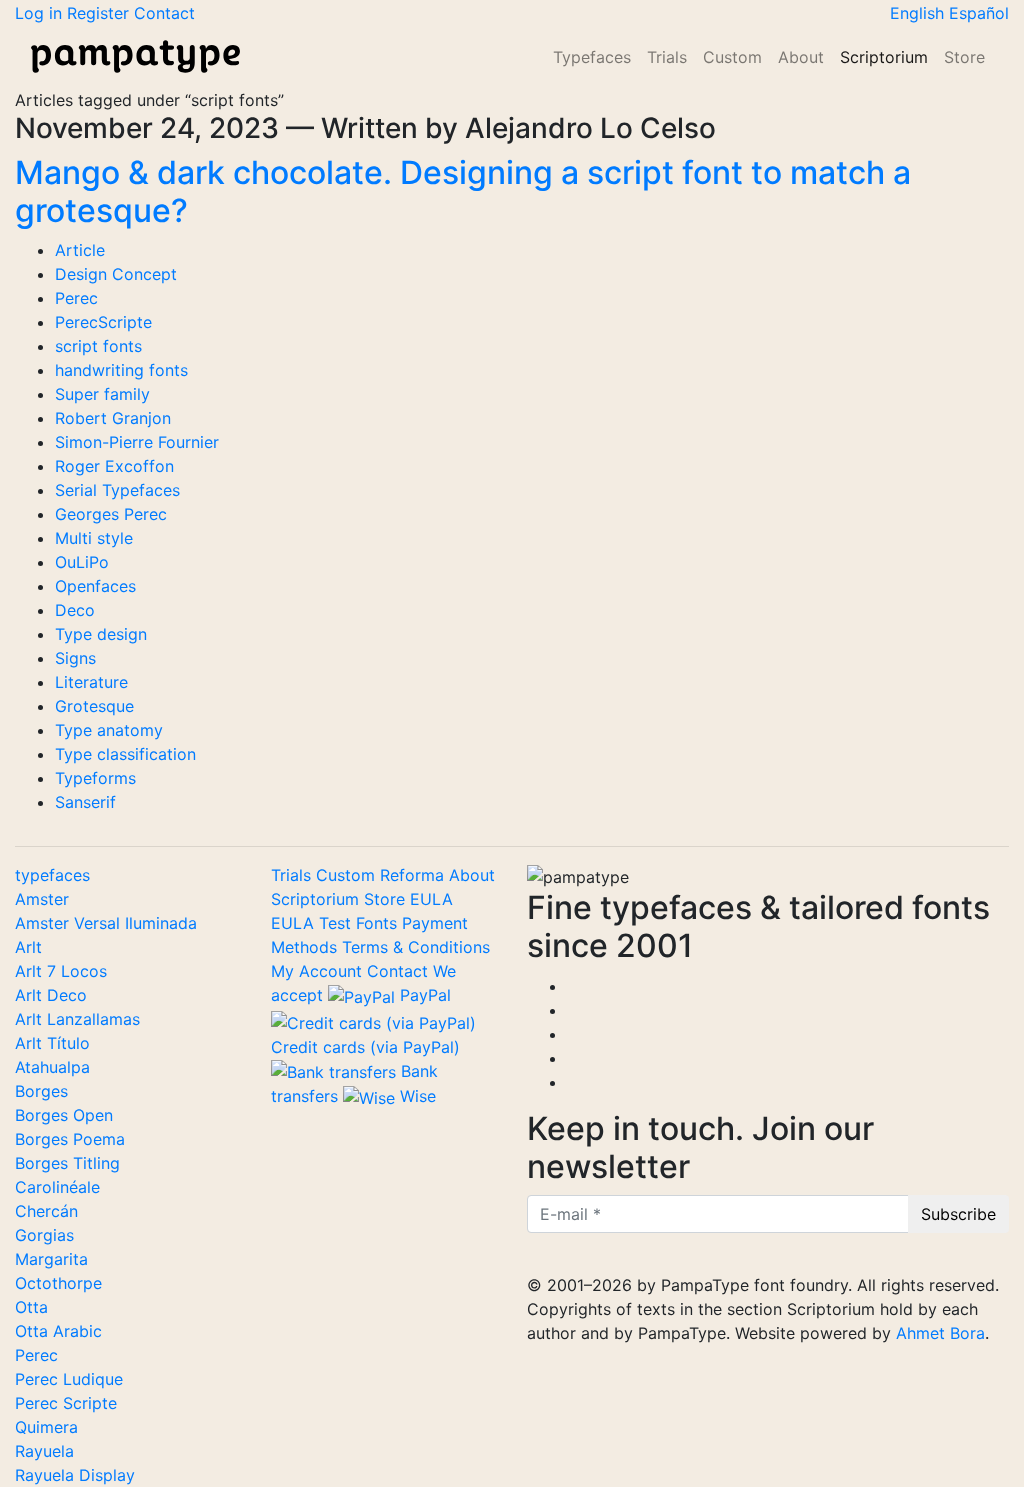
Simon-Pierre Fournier (137, 442)
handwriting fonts (121, 370)
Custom (732, 57)
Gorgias (44, 1235)
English (919, 13)
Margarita (51, 1259)
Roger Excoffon (114, 466)
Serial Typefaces (117, 490)
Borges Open (64, 1115)
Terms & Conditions (416, 947)
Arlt (28, 947)
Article (80, 250)
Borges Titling (67, 1163)
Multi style (94, 538)
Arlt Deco (51, 995)
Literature (91, 682)
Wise (415, 1096)
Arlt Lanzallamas (77, 1019)
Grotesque (94, 706)
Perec (76, 298)
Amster (42, 899)
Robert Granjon (113, 418)
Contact (164, 13)
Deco (75, 610)
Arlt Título (52, 1043)
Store (964, 57)
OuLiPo (82, 562)
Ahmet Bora (940, 1333)
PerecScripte (103, 322)
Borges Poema (70, 1139)
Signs (75, 658)
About (801, 57)
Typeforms (95, 778)
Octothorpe (58, 1283)
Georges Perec (111, 514)
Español (979, 13)
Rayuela (44, 1451)
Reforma (414, 875)
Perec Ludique (69, 1379)
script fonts (98, 346)
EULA (431, 899)
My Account (316, 971)
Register (100, 13)
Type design (101, 634)
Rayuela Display (75, 1475)
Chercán (46, 1211)
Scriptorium (884, 57)
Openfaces (95, 586)
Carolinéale (57, 1187)
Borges (41, 1091)
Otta (31, 1307)
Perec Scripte (66, 1403)
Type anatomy (109, 730)
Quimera (46, 1427)
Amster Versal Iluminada (106, 923)
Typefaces (592, 57)
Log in (41, 13)
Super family (102, 394)
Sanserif (85, 802)
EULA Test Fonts (336, 923)
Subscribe (958, 1214)
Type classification (125, 754)
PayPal (423, 995)
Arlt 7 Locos (61, 971)
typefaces (52, 875)
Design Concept (116, 274)
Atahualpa (52, 1067)
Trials (667, 57)
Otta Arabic (58, 1331)
